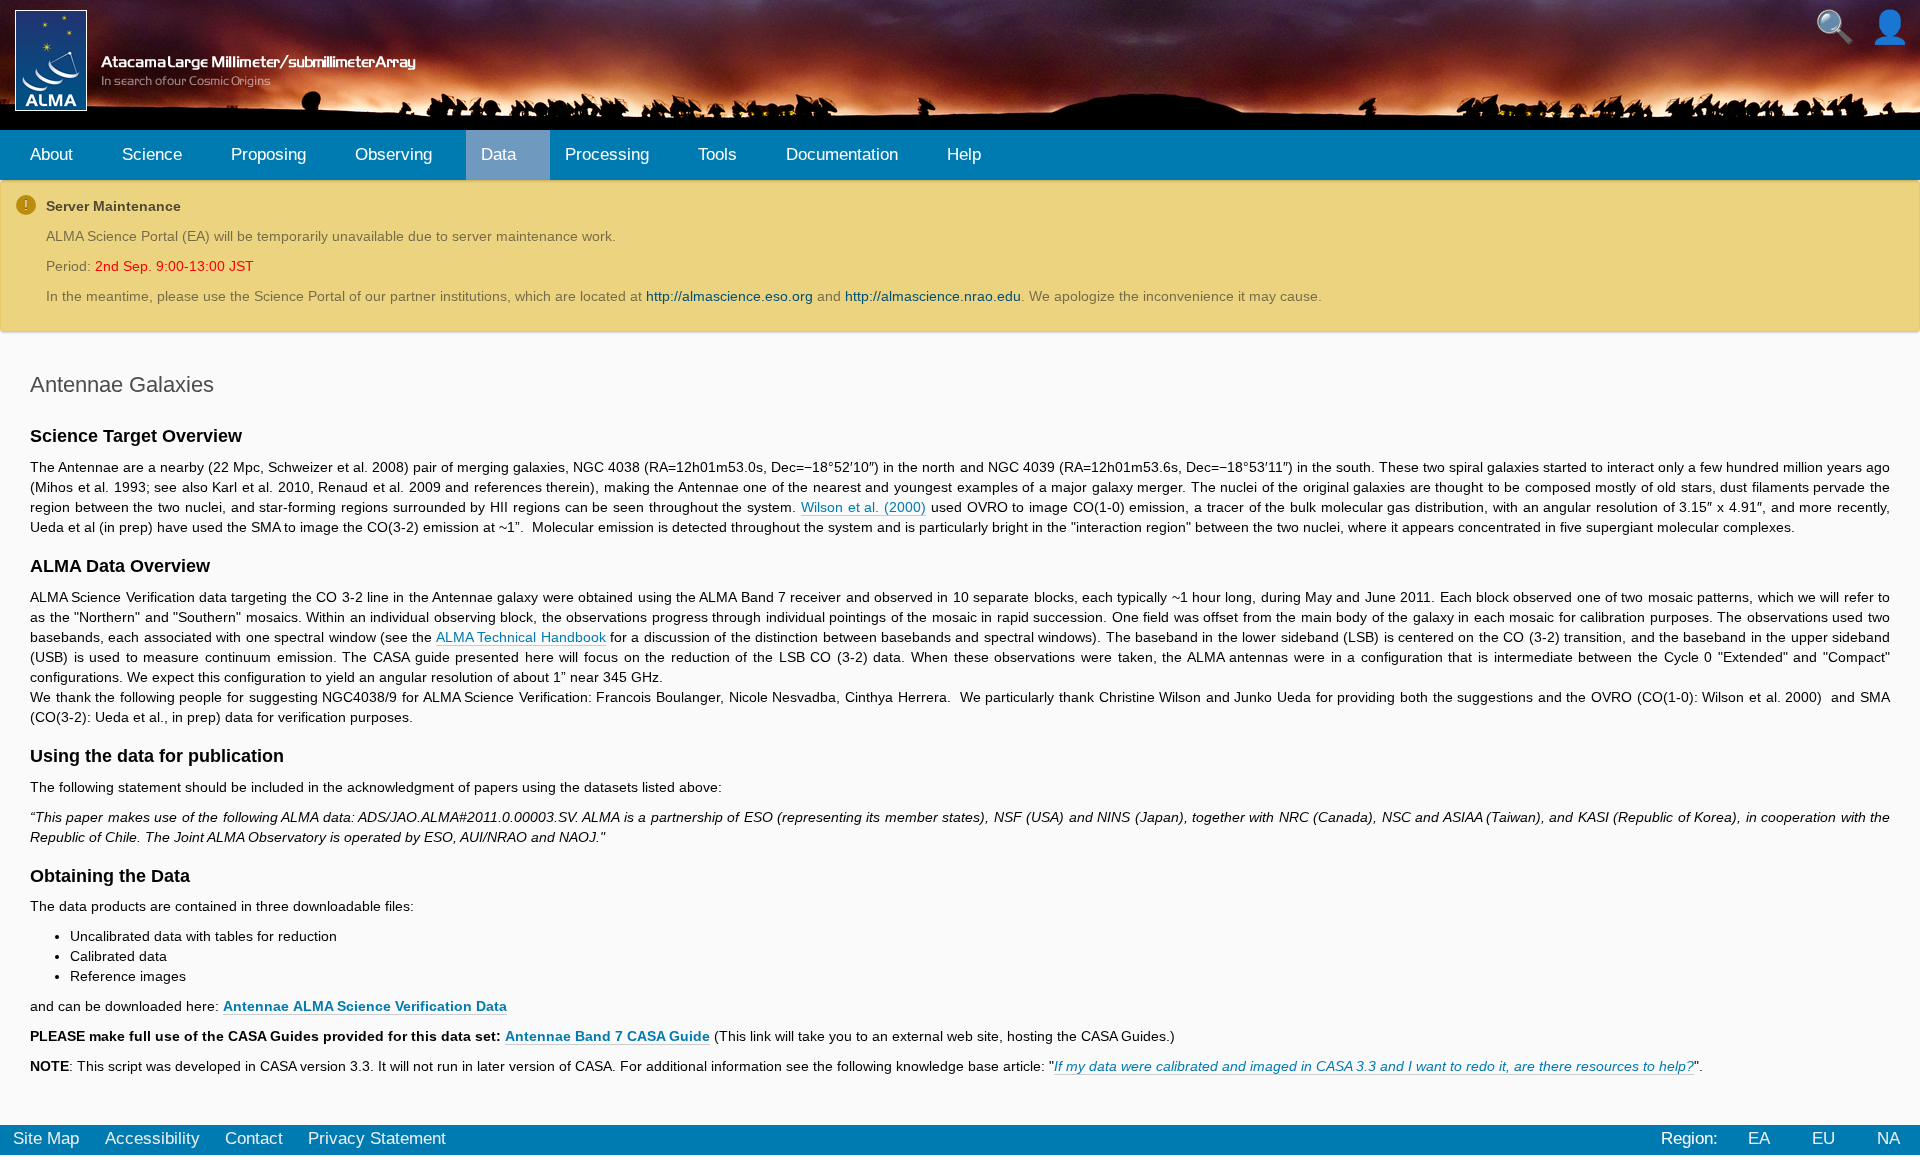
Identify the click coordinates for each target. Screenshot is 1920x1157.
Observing (393, 154)
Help (964, 154)
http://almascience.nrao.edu (933, 296)
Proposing (268, 154)
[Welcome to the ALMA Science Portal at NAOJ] (224, 60)
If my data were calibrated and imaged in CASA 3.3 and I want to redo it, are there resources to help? (1374, 1066)
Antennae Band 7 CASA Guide (607, 1036)
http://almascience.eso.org (729, 296)
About (51, 154)
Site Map (46, 1138)
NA (1888, 1138)
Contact (254, 1138)
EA (1759, 1138)
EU (1823, 1138)
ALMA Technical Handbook (521, 637)
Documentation (842, 154)
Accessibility (152, 1138)
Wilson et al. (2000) (863, 507)
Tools (717, 154)
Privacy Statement (377, 1138)
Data (498, 154)
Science (152, 154)
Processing (607, 154)
